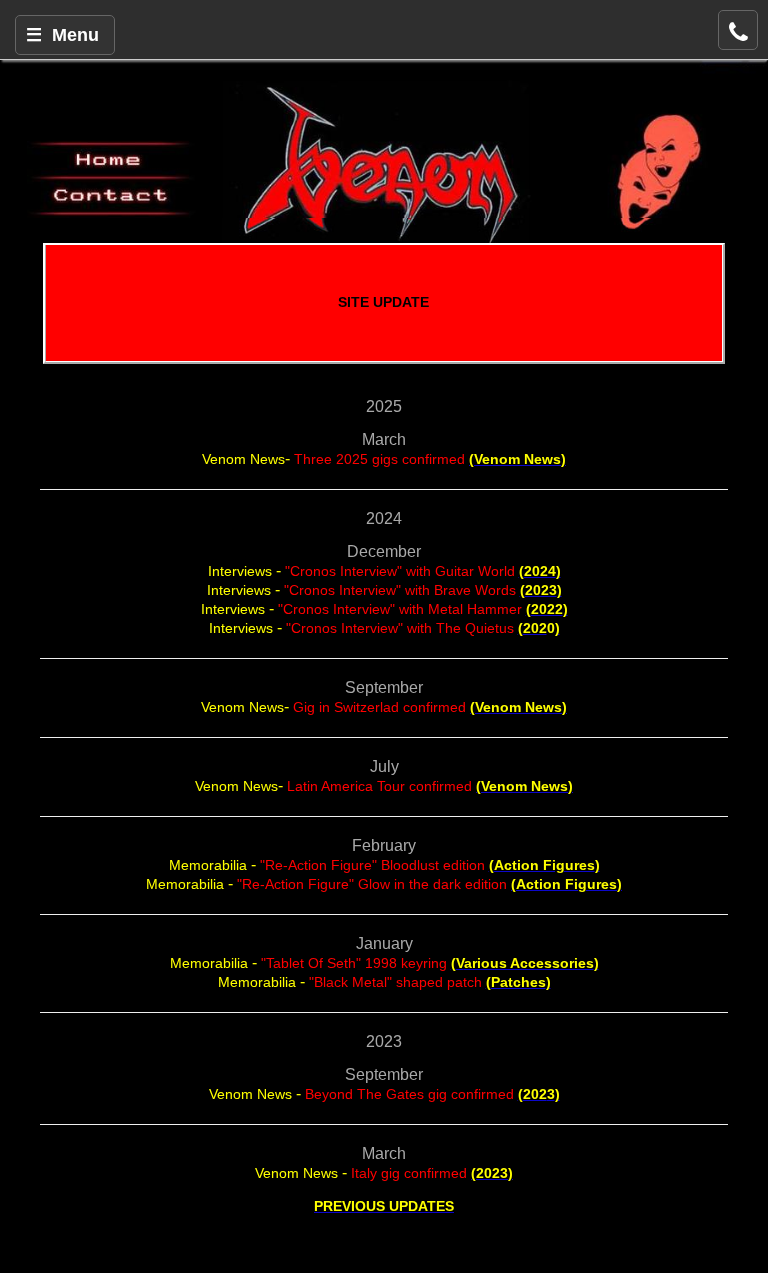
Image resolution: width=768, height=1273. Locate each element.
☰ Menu (62, 35)
